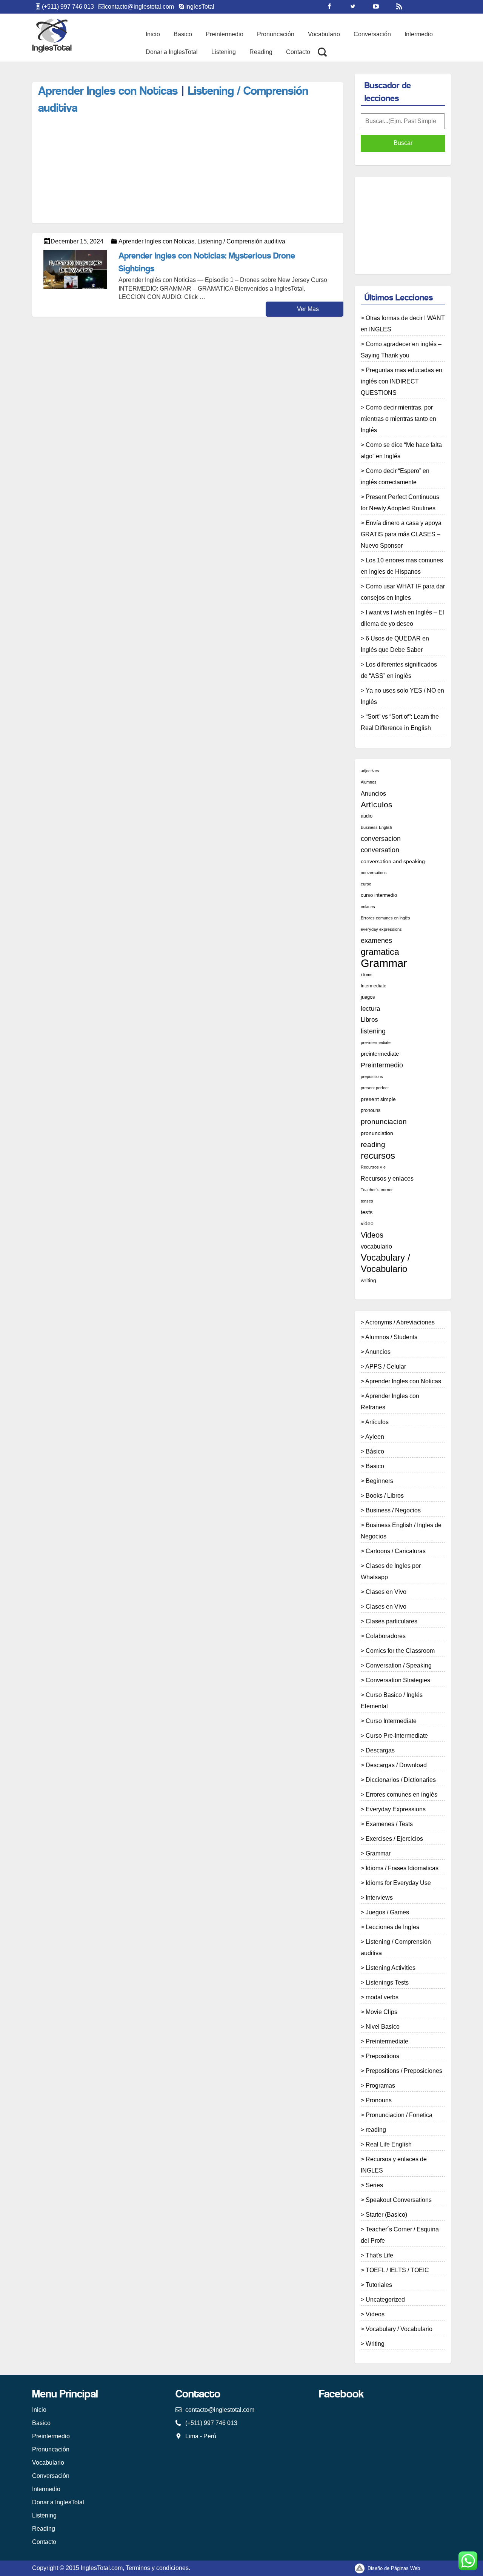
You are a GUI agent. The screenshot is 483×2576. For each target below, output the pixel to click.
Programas (380, 2086)
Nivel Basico (383, 2027)
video (367, 1223)
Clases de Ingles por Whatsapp (391, 1571)
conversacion (381, 839)
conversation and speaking (393, 861)
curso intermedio (379, 895)
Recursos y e (373, 1167)
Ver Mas (308, 309)
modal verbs (382, 1997)
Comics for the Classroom (400, 1651)
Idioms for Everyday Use (398, 1883)
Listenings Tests (387, 1982)
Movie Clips (381, 2012)
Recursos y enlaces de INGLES (394, 2165)
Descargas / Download (396, 1765)
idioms (367, 975)
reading (373, 1144)
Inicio (153, 34)
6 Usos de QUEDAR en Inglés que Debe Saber (395, 644)
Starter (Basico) (386, 2215)
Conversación (372, 34)
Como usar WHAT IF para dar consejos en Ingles (403, 592)
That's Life (379, 2255)
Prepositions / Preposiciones (404, 2071)
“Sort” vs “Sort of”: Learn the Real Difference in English (400, 722)
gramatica (380, 952)
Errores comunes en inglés (385, 918)
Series (374, 2185)
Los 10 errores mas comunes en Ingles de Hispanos (402, 566)
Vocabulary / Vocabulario (385, 1263)
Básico (375, 1451)
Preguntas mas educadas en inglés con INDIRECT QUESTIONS (401, 381)
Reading (261, 52)
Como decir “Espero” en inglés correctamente (395, 477)
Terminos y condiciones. (158, 2568)
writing (368, 1280)
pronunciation (377, 1133)
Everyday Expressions (396, 1809)
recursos (378, 1156)
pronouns (371, 1110)
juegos (368, 997)
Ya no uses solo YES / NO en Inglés (402, 696)
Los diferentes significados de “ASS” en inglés (399, 670)
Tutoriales (379, 2285)
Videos (372, 1235)
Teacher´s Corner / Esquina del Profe (400, 2235)
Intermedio (419, 34)
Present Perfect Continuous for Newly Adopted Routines (400, 503)
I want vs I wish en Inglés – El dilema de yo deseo (402, 618)
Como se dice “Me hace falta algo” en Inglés (401, 450)
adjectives (370, 771)
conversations (374, 873)
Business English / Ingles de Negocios (401, 1531)
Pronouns (379, 2100)
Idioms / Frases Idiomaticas (402, 1868)
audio (367, 816)
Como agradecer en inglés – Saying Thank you (401, 350)
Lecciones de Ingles (392, 1927)
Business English (376, 827)
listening (373, 1031)
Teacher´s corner (377, 1190)
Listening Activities (391, 1968)
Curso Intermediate (391, 1721)
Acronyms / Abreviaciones (400, 1322)
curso (366, 884)
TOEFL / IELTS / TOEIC (397, 2270)
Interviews (379, 1898)
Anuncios (373, 793)
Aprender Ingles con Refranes (390, 1402)
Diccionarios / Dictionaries (401, 1780)
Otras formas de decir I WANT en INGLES (403, 324)
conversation (380, 850)
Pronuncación (276, 34)
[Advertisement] (169, 77)
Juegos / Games (387, 1912)
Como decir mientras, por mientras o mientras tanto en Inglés (398, 419)
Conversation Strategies (398, 1680)
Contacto (298, 52)
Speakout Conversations (399, 2200)
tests (367, 1212)
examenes (376, 940)
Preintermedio (225, 34)
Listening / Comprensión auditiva (241, 241)
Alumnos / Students (391, 1337)
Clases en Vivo (386, 1592)
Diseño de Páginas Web (393, 2568)
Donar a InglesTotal (172, 52)
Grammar (384, 963)
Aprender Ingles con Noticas (108, 92)
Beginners (379, 1481)
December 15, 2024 (77, 241)
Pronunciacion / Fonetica (399, 2115)
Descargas (380, 1750)
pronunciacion (384, 1122)
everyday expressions (381, 929)
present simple (378, 1099)
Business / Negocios (393, 1510)
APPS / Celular (386, 1367)
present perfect (375, 1088)
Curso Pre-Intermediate (397, 1736)
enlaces (368, 907)
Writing (375, 2344)
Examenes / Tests (389, 1824)
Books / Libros (385, 1496)
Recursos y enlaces (387, 1178)
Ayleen (375, 1437)
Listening (224, 52)
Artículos (377, 805)
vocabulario (376, 1246)
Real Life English (389, 2144)
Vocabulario (324, 34)
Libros (369, 1020)
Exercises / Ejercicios (394, 1839)
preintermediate (380, 1054)
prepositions (372, 1076)
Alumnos (369, 782)
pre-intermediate (376, 1042)
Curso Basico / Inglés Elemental (392, 1701)
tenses (367, 1201)
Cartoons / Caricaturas (396, 1551)
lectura (370, 1009)
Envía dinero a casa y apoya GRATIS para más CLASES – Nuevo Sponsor (401, 534)
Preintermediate (387, 2041)
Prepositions (382, 2056)
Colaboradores (386, 1636)
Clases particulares (391, 1621)
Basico (183, 34)
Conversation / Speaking (399, 1665)
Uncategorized (385, 2300)
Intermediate (374, 986)
